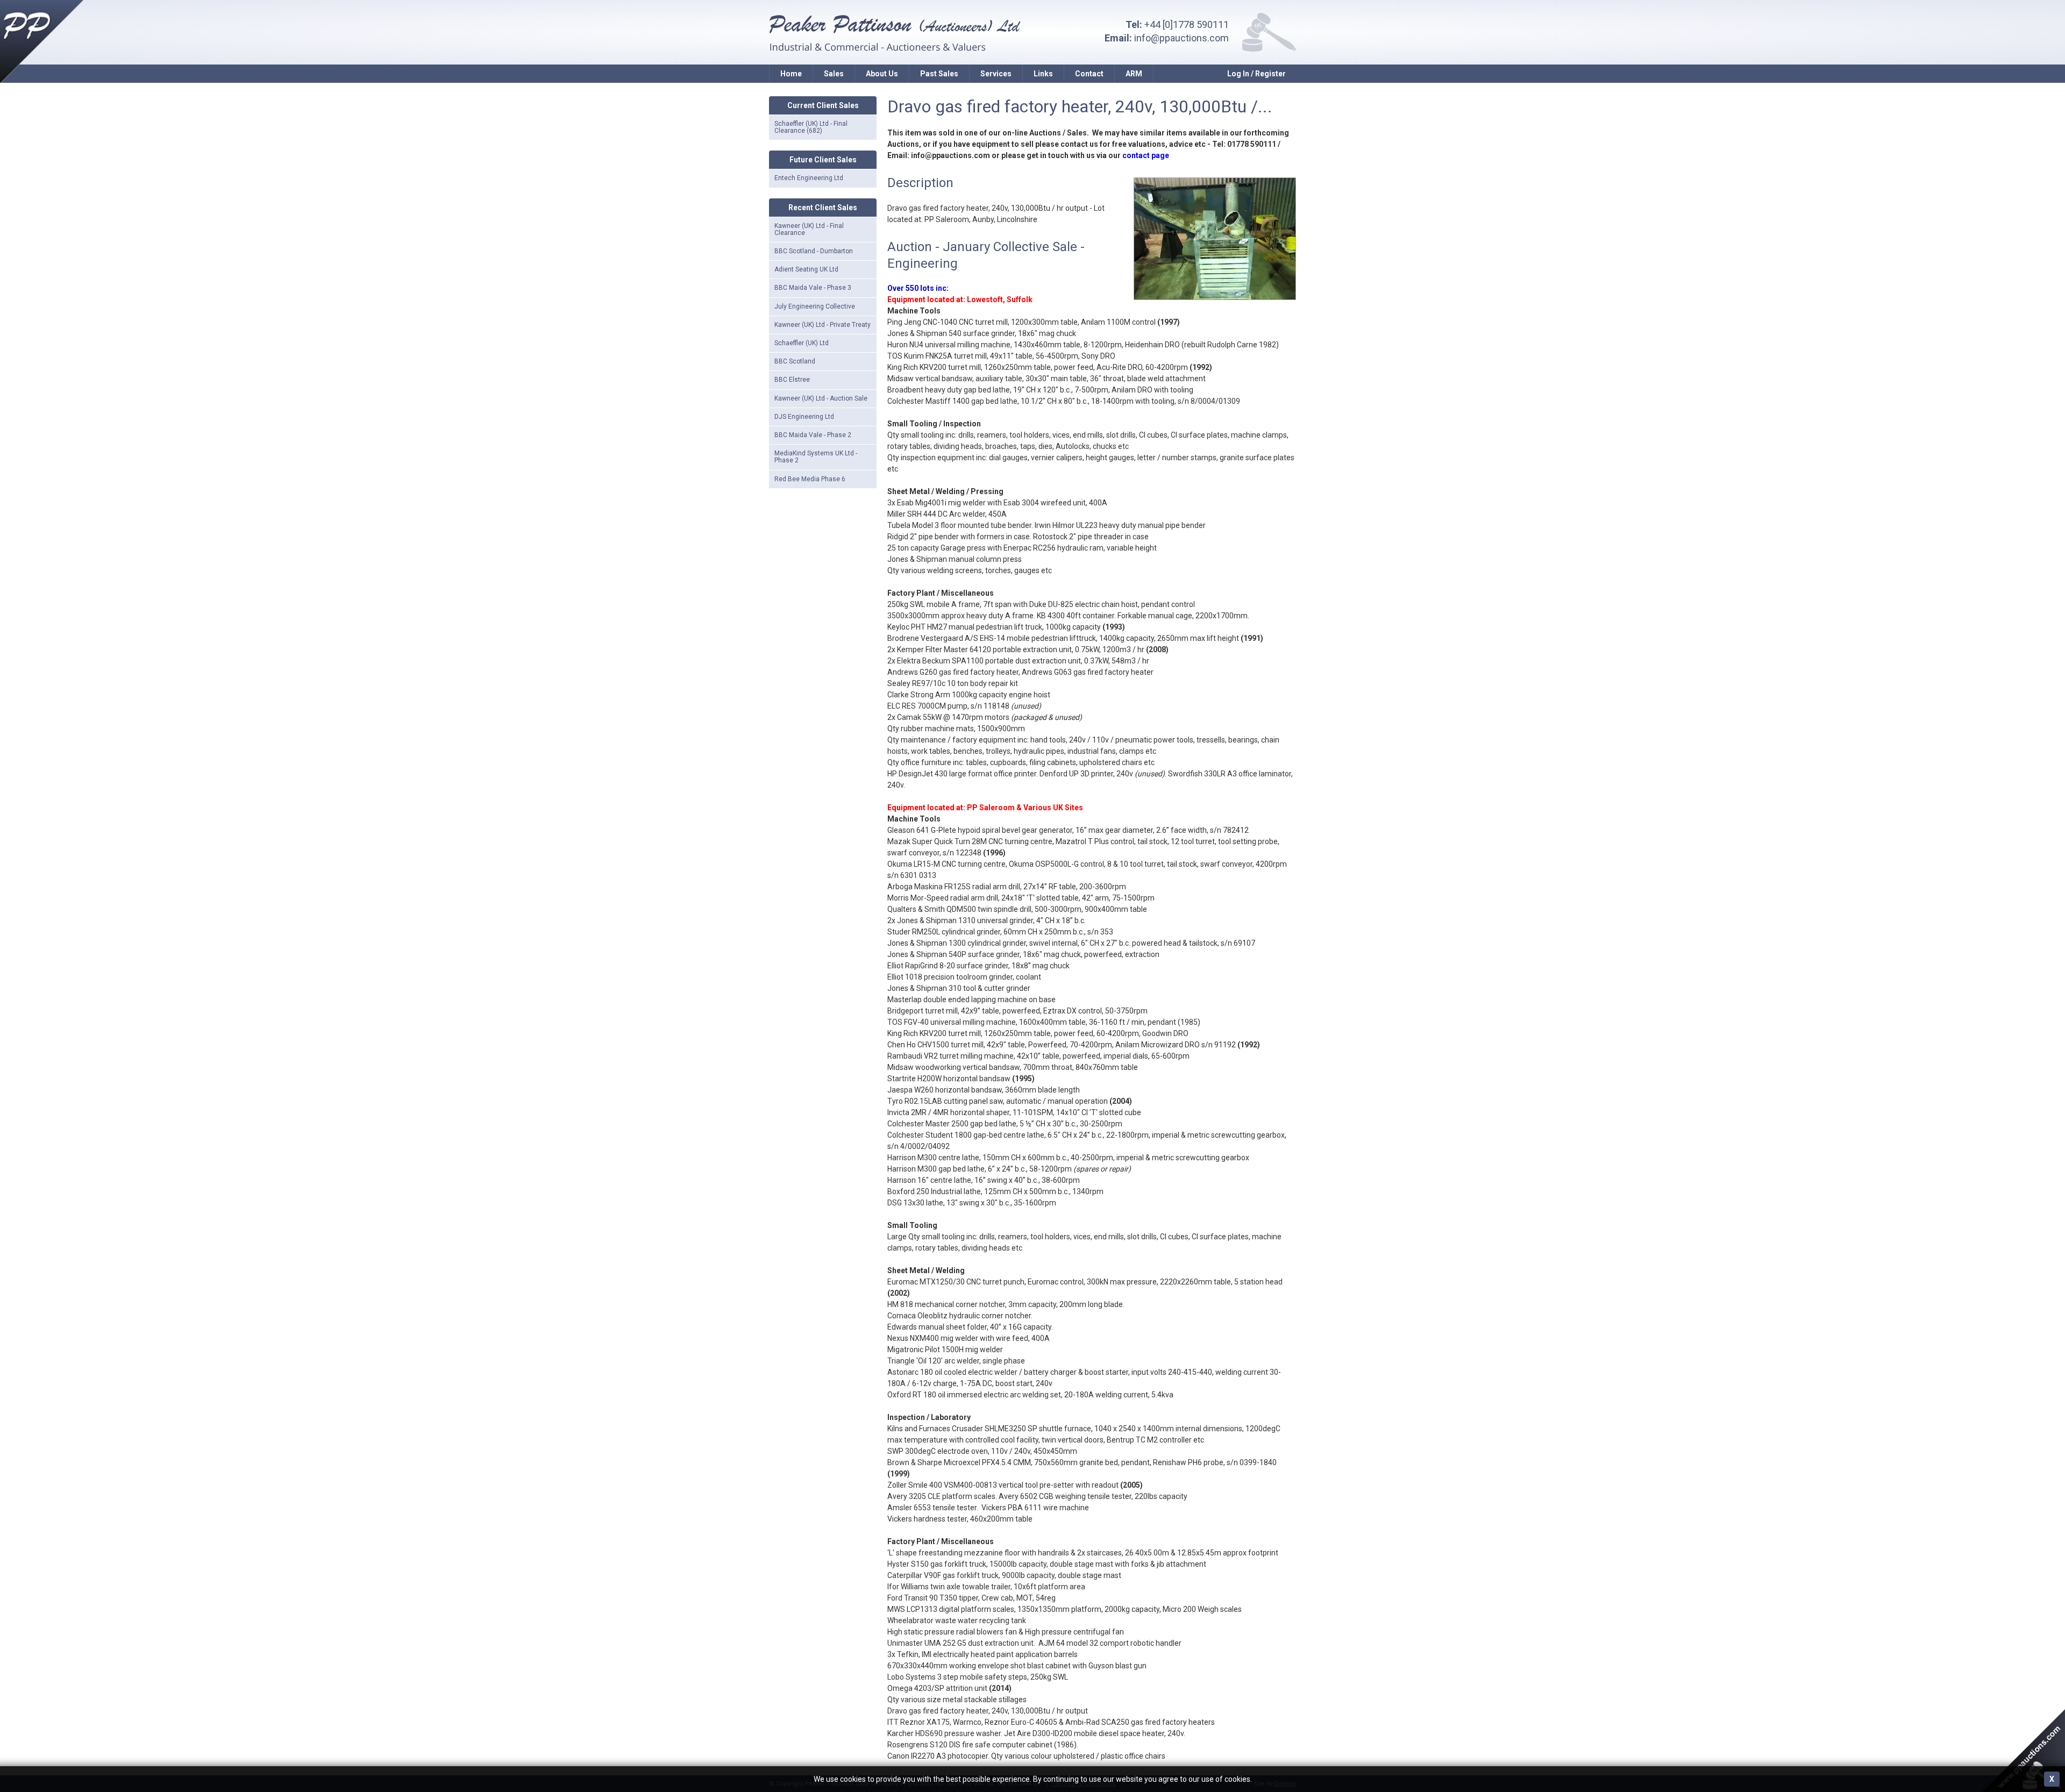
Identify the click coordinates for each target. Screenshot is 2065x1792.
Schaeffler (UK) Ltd (802, 343)
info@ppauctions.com (1181, 38)
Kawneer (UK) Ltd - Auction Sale (821, 398)
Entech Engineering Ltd (809, 178)
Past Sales (939, 74)
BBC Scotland (795, 361)
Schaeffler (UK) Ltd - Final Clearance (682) (811, 127)
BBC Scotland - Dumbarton (814, 251)
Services (996, 74)
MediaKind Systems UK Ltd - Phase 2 (816, 457)
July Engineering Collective (815, 306)
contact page (1146, 155)
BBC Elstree (792, 380)
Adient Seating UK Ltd (806, 269)
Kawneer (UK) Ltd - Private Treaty (823, 325)
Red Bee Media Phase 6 (810, 479)
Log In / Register (1256, 74)
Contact (1089, 74)
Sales (834, 74)
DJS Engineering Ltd (804, 417)
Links (1043, 74)
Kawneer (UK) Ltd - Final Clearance (809, 229)
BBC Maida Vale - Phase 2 (813, 435)
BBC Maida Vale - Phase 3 (813, 288)
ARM (1134, 74)
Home (791, 74)
